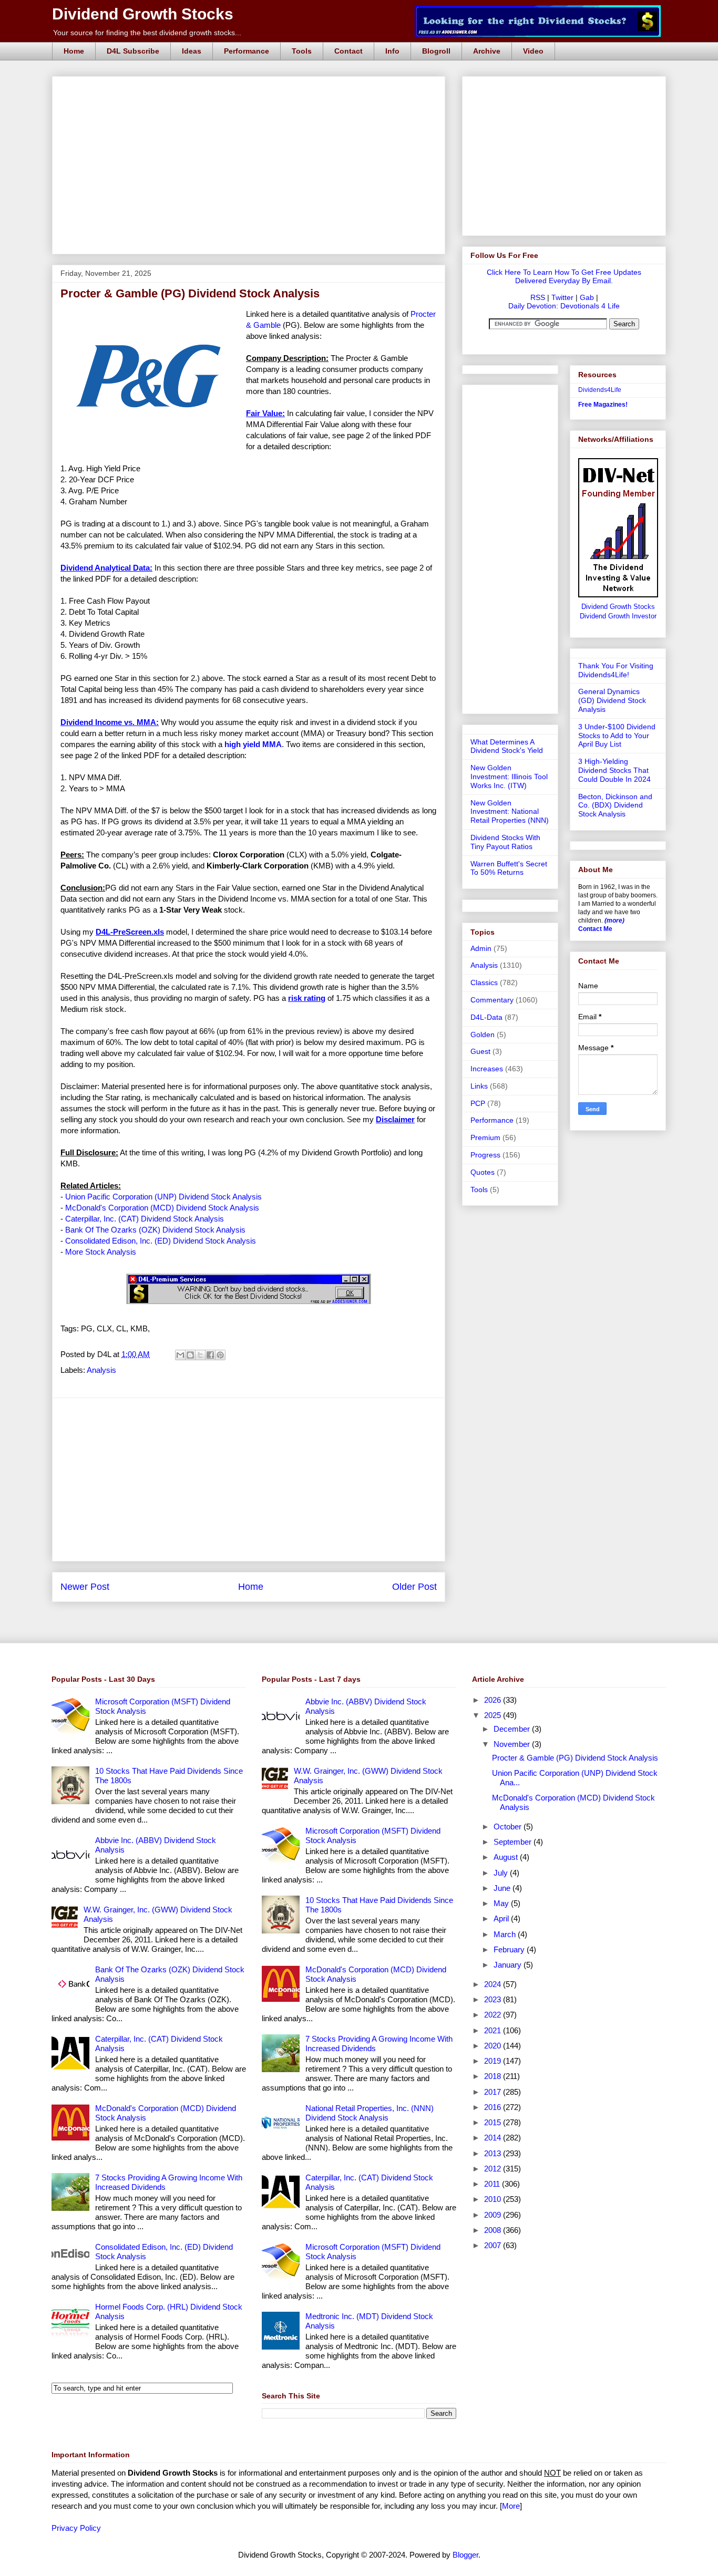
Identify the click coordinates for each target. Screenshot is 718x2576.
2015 (494, 2122)
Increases (487, 1069)
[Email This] (180, 1355)
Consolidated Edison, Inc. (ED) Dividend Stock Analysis (161, 1241)
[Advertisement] (252, 88)
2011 (493, 2184)
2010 (494, 2199)
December (513, 1729)
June (503, 1888)
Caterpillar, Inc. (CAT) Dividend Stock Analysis (145, 1219)
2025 (494, 1715)
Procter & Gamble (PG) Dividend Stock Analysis (575, 1758)
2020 (494, 2046)
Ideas (192, 51)
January (509, 1965)
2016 (494, 2107)
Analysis (101, 1370)
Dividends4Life (600, 390)
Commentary (492, 1000)
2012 (494, 2169)
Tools (302, 51)
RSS (538, 297)
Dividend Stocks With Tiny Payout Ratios (505, 842)
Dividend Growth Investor (618, 616)
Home (74, 51)
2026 (494, 1700)
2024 (494, 1984)
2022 (494, 2015)
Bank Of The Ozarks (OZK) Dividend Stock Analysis (155, 1230)
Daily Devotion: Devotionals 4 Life (564, 306)
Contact (348, 51)
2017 (494, 2092)
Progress (485, 1155)
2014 (494, 2138)
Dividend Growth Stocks (143, 14)
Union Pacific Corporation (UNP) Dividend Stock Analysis (163, 1197)
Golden (483, 1034)
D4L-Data (486, 1017)
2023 (494, 1999)
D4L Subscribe (133, 51)
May (502, 1903)
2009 (494, 2215)
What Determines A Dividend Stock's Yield (507, 746)
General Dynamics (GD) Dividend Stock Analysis (612, 700)
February (510, 1949)
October (509, 1827)
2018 (494, 2076)
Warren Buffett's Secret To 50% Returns (509, 868)
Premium (485, 1137)
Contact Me (595, 929)
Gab (587, 297)
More (511, 2506)
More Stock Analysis (101, 1252)
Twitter (562, 297)
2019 (494, 2061)
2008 (494, 2230)
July (502, 1873)
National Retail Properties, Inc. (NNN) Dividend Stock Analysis (370, 2113)
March (506, 1934)
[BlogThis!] (190, 1355)
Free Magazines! (603, 405)
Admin (481, 948)
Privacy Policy (76, 2528)
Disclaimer (395, 1119)
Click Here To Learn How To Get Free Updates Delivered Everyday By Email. (564, 276)
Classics (484, 982)
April (502, 1918)
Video (533, 51)
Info (392, 51)
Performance (247, 51)
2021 (494, 2030)
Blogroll (436, 51)
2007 (494, 2245)
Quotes (483, 1172)
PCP (478, 1103)
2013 (494, 2153)
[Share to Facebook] (210, 1355)
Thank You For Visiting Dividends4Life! (616, 670)
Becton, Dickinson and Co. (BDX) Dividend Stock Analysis (615, 805)
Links (479, 1086)
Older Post (414, 1587)
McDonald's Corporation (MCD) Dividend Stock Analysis (162, 1208)
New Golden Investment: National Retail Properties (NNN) (510, 812)
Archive (487, 51)
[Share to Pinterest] (220, 1355)
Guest (480, 1051)
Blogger (465, 2555)
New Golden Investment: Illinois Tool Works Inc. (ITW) (509, 777)
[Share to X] (200, 1355)
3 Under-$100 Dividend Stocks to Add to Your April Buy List (617, 736)
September (514, 1842)
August (507, 1857)
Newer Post (85, 1587)
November (513, 1744)
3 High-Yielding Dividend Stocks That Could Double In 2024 (614, 770)
